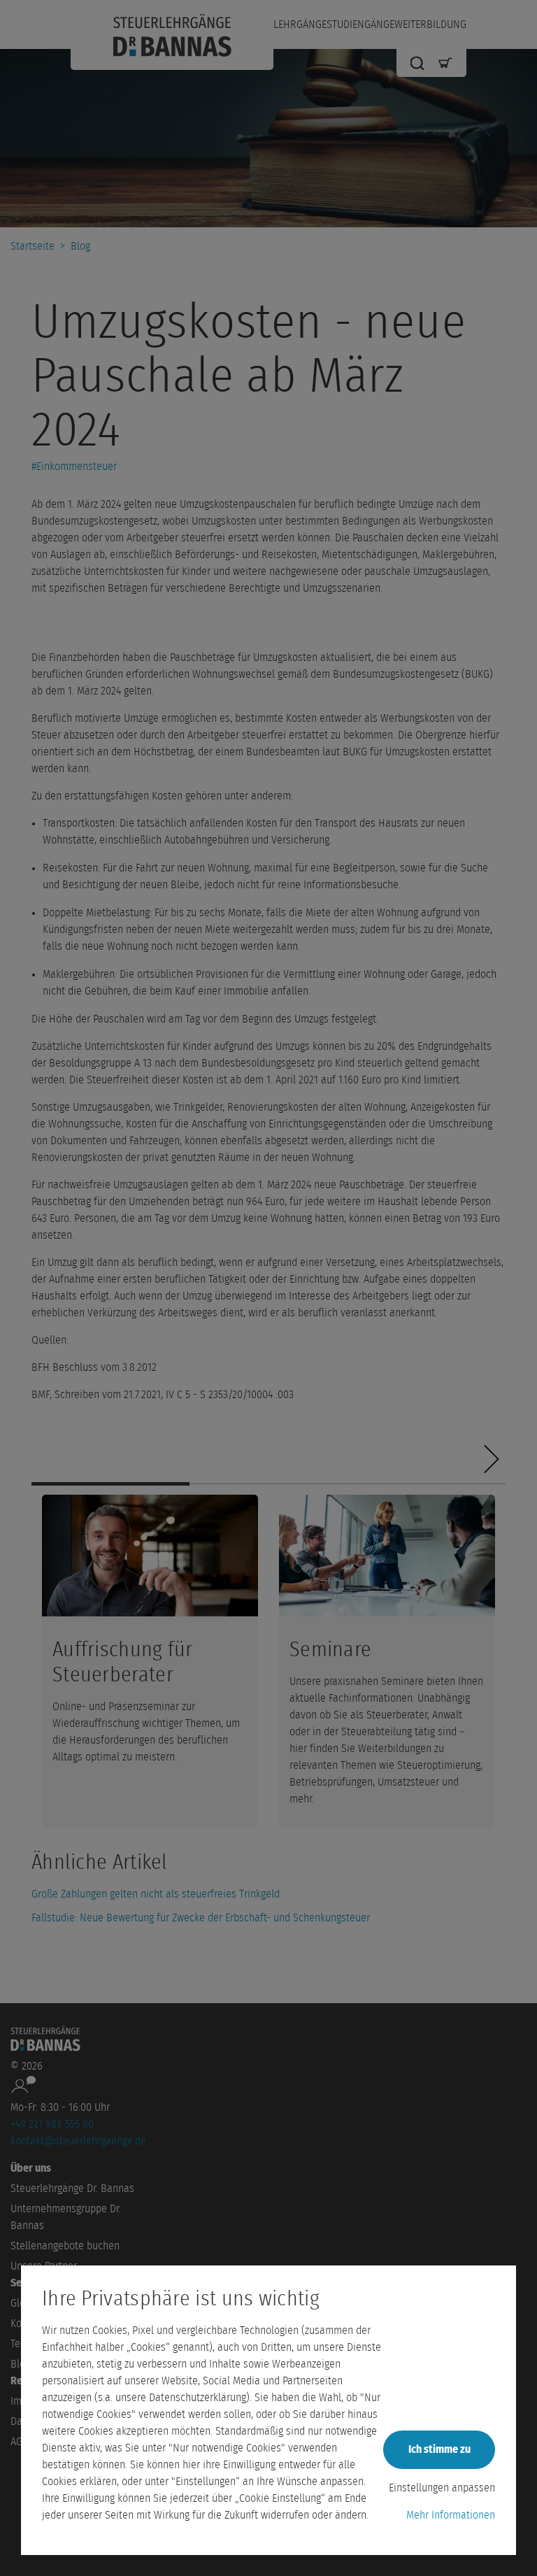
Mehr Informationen (451, 2515)
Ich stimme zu (439, 2449)
